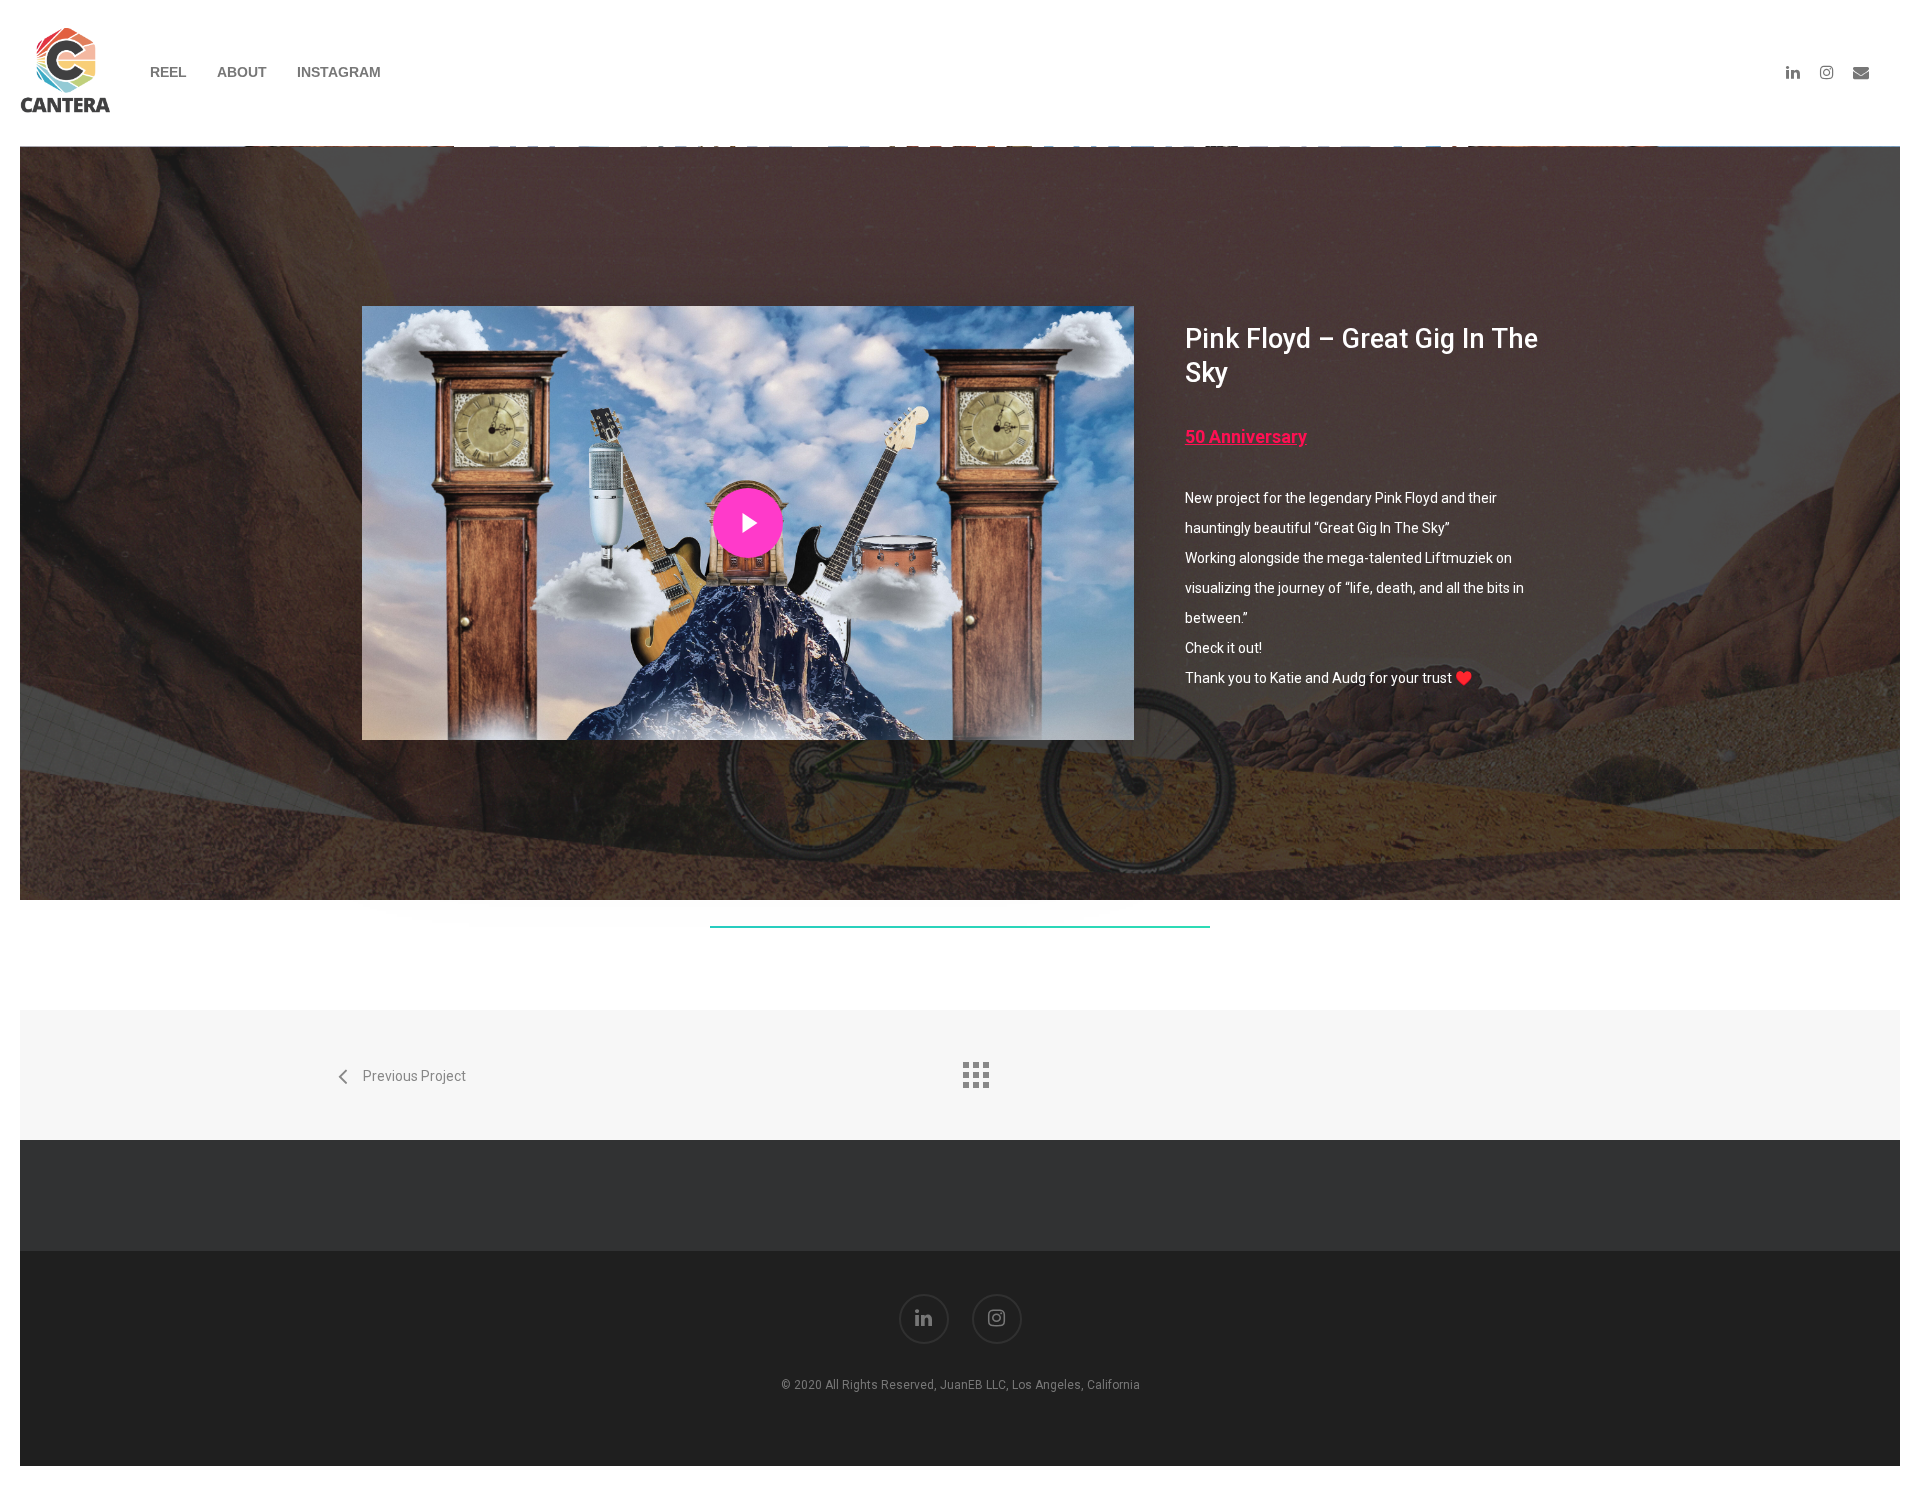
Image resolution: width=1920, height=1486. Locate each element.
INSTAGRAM (339, 72)
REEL (168, 72)
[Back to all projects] (975, 1070)
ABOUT (242, 72)
